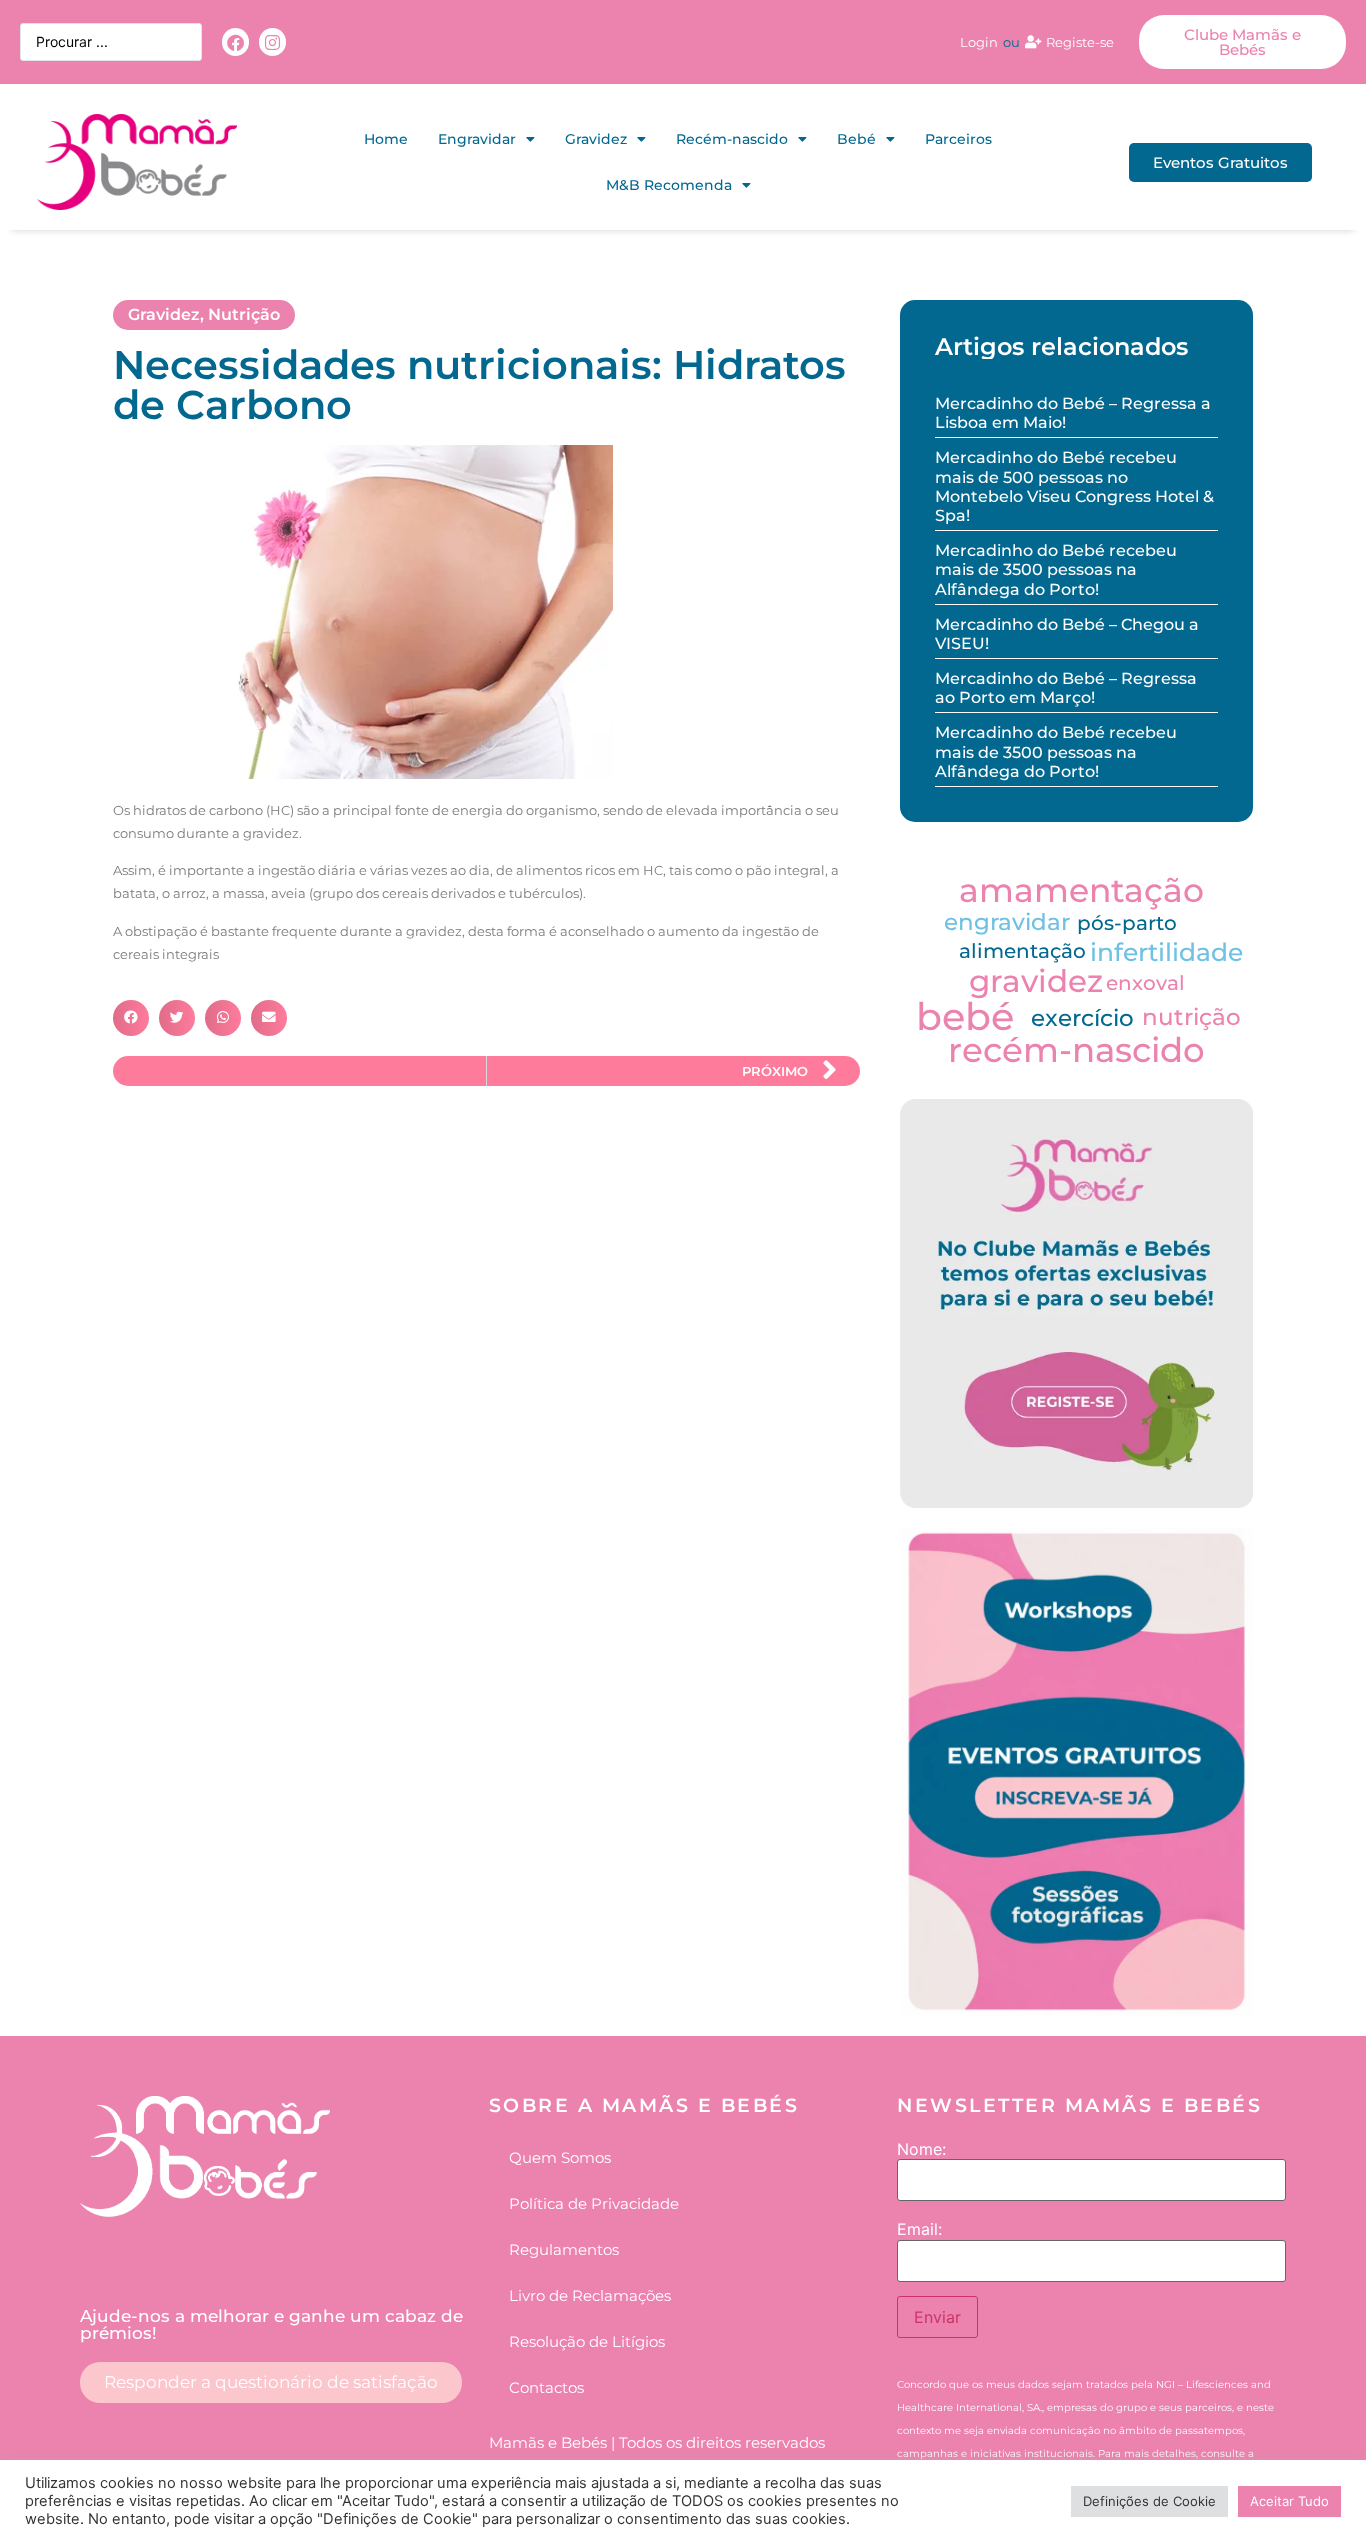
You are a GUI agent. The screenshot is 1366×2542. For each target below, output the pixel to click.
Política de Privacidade (594, 2203)
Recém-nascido (732, 139)
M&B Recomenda (669, 185)
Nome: (921, 2149)
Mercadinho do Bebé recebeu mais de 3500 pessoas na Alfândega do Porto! (1056, 569)
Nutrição (244, 314)
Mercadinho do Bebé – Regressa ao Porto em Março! (1066, 688)
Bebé (856, 139)
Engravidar (477, 139)
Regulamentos (564, 2249)
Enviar (937, 2317)
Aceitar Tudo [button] (1289, 2501)
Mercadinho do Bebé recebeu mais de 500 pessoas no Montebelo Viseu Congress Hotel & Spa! (1074, 486)
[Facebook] (235, 41)
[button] (131, 1018)
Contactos (546, 2387)
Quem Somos (560, 2157)
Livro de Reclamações (590, 2295)
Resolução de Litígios (587, 2341)
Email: (919, 2229)
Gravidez (596, 139)
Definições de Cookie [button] (1149, 2501)
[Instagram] (272, 41)
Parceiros (958, 139)
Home (386, 139)
